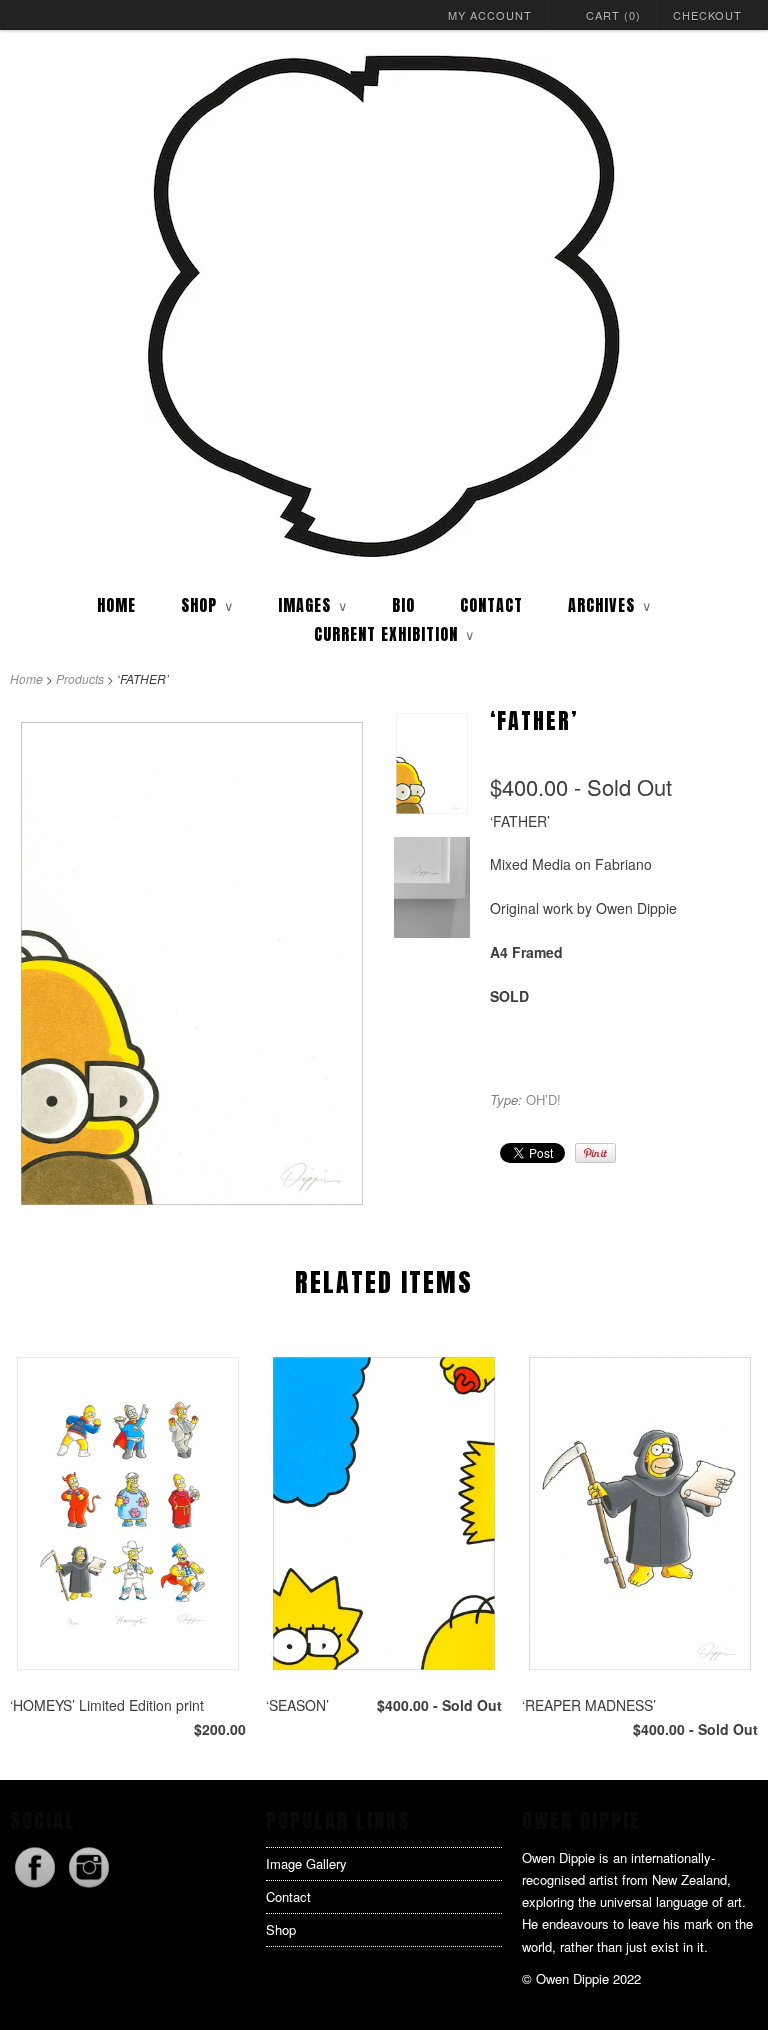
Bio (403, 605)
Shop (281, 1929)
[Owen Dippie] (384, 308)
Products (80, 678)
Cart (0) (613, 15)
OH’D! (543, 1099)
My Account (490, 15)
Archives (609, 605)
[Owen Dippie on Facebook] (37, 1886)
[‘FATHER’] (192, 1210)
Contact (491, 605)
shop (207, 605)
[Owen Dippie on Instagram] (89, 1886)
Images (312, 605)
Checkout (707, 15)
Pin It (595, 1153)
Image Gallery (306, 1863)
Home (116, 605)
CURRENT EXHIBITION (394, 634)
